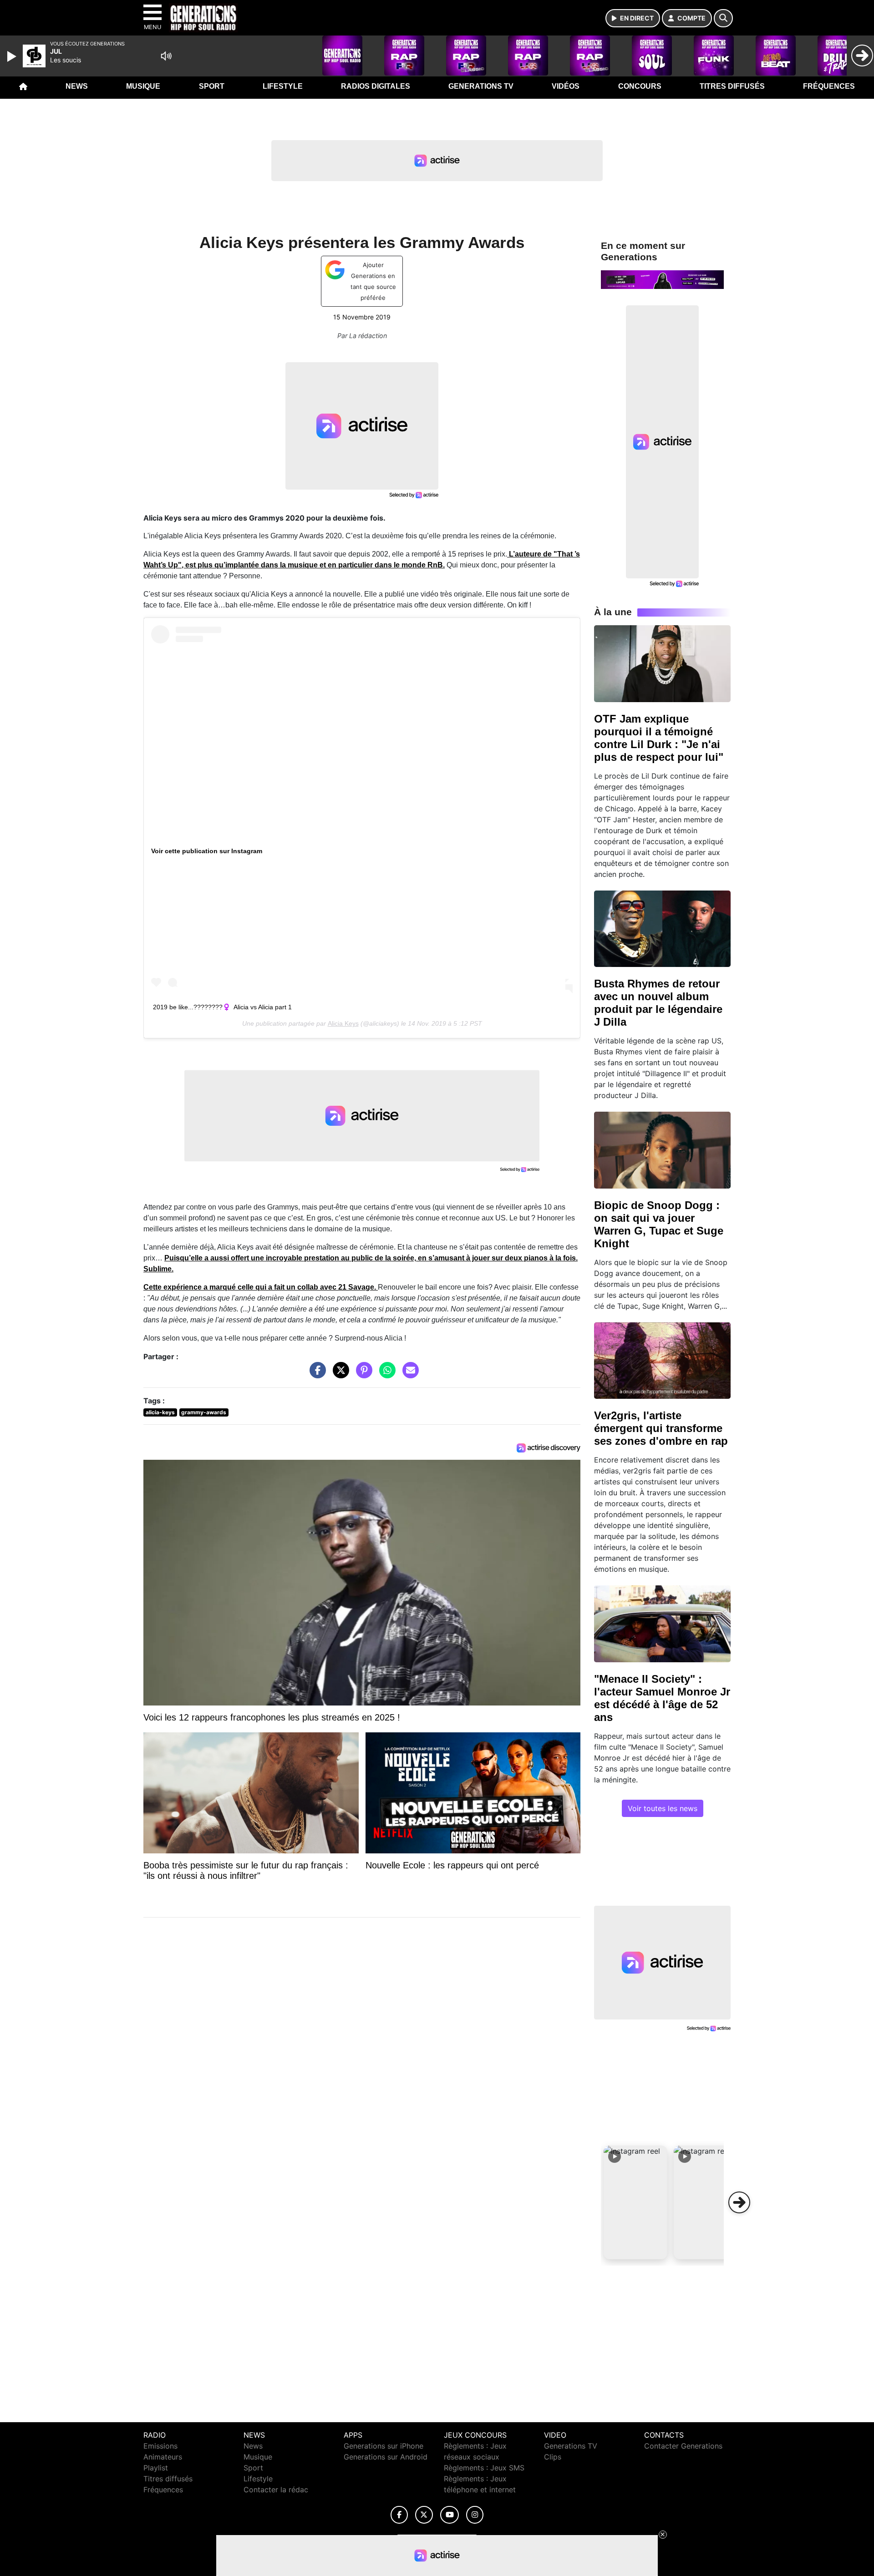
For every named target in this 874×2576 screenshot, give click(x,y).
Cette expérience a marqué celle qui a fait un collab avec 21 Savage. (261, 1287)
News (77, 86)
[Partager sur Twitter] (339, 1375)
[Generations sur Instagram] (475, 2515)
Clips (553, 2457)
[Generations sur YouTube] (450, 2515)
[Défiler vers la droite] (739, 2202)
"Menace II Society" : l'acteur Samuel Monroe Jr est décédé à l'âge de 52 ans (662, 1698)
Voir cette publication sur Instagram (207, 851)
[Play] (13, 56)
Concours (640, 86)
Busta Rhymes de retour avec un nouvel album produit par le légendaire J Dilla (658, 1003)
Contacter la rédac (276, 2490)
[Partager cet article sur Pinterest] (362, 1375)
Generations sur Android (386, 2457)
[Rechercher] (723, 18)
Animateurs (163, 2457)
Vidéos (566, 86)
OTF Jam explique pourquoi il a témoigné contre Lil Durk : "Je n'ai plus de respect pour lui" (659, 738)
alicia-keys (160, 1412)
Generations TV (481, 86)
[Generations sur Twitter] (424, 2515)
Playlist (156, 2468)
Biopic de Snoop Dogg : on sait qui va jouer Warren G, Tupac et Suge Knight (659, 1224)
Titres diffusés (732, 86)
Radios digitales (376, 86)
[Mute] (166, 56)
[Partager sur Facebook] (315, 1375)
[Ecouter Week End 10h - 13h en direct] (662, 279)
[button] (635, 2202)
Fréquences (829, 86)
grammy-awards (204, 1412)
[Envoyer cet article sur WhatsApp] (385, 1375)
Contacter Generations (683, 2446)
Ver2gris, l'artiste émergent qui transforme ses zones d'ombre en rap (661, 1428)
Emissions (160, 2446)
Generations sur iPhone (384, 2446)
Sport (212, 86)
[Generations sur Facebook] (399, 2515)
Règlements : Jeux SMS (484, 2468)
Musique (143, 86)
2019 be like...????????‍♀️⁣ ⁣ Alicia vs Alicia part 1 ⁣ (223, 1007)
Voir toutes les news (663, 1808)
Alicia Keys (343, 1023)
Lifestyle (283, 86)
